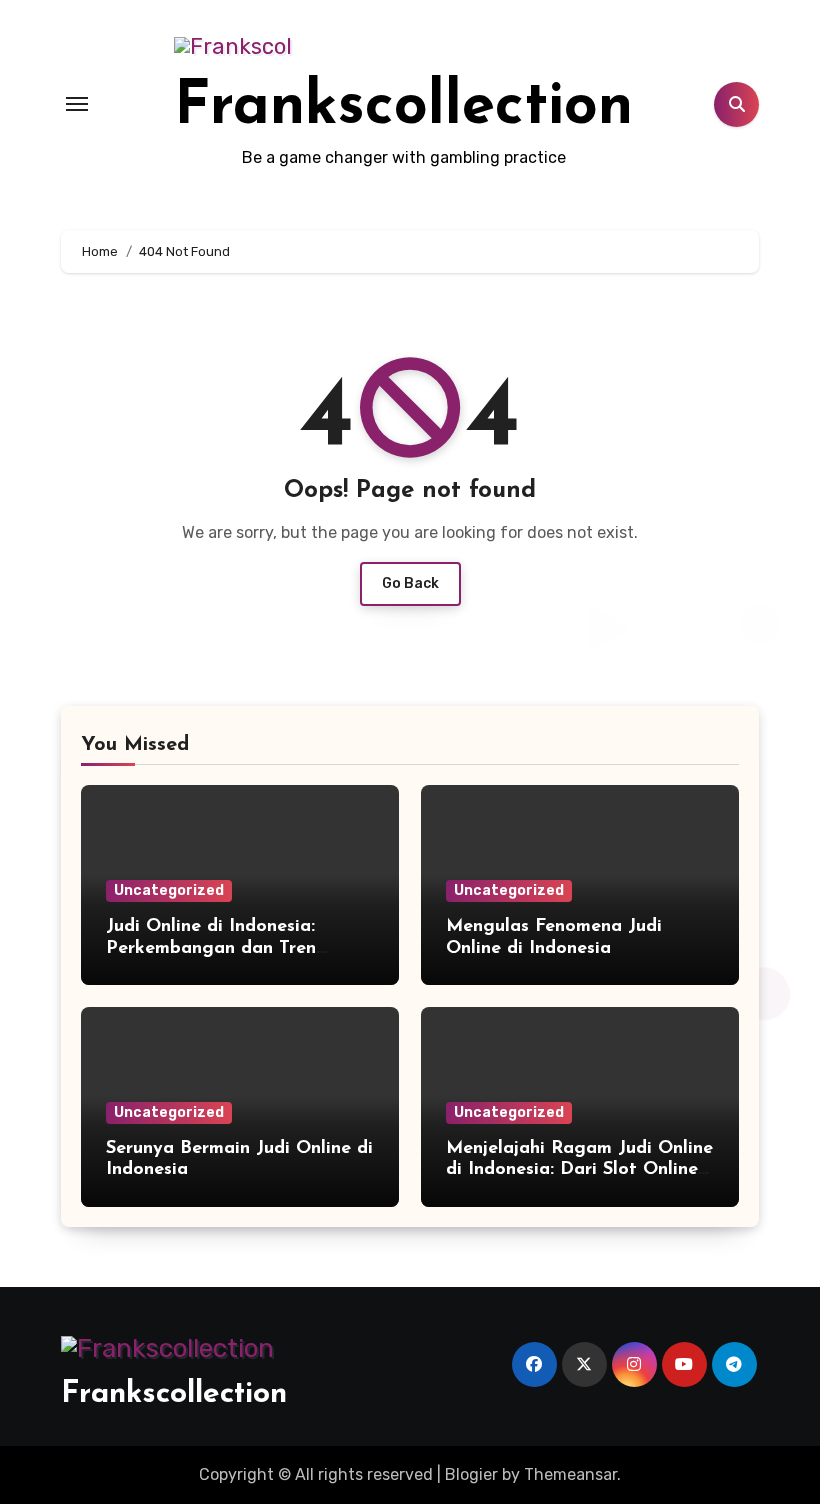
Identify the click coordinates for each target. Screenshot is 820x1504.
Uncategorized (169, 890)
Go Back (410, 583)
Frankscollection (403, 108)
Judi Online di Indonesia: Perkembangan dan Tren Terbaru (211, 948)
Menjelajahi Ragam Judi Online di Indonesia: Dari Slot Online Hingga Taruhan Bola (579, 1170)
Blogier (471, 1474)
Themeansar (570, 1474)
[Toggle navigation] (77, 104)
